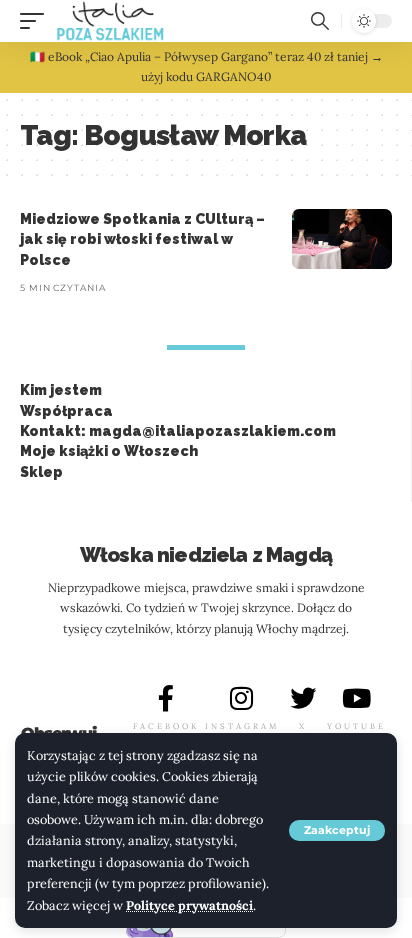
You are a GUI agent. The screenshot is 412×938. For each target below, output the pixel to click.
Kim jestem (61, 390)
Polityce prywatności (189, 905)
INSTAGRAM (242, 726)
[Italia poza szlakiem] (110, 21)
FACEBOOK (166, 726)
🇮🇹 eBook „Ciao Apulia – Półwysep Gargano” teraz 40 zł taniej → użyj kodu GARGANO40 (206, 66)
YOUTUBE (356, 726)
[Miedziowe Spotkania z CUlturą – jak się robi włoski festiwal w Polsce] (342, 239)
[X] (303, 698)
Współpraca (66, 411)
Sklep (41, 472)
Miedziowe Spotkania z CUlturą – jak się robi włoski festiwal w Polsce (142, 239)
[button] (337, 830)
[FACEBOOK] (166, 698)
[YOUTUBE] (356, 698)
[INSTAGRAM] (242, 698)
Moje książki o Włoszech (109, 451)
